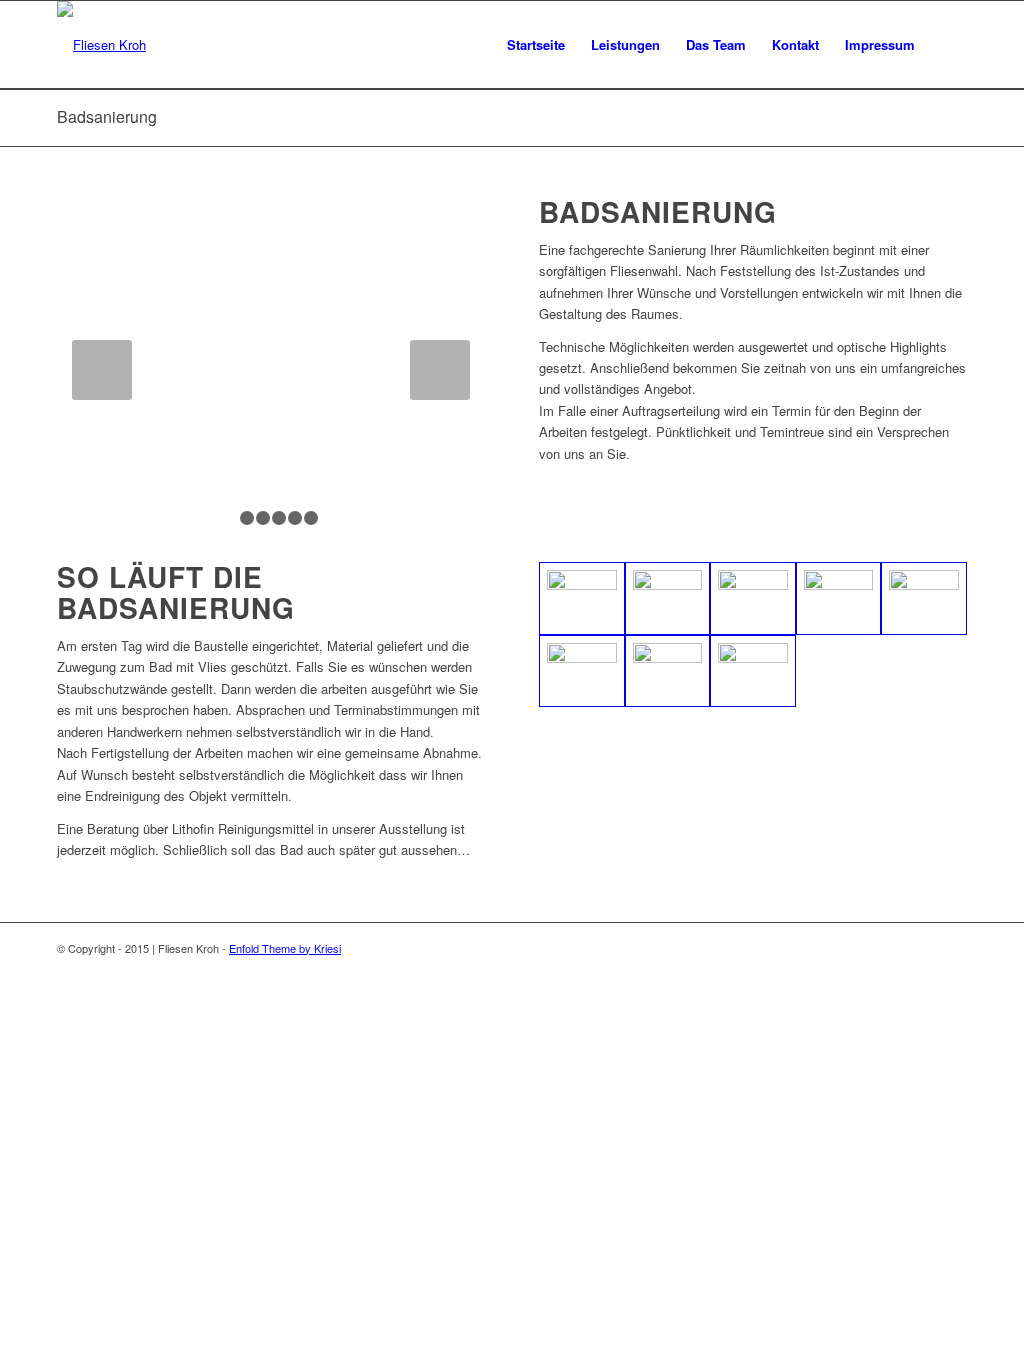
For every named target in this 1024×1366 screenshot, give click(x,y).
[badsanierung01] (582, 671)
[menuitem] (536, 45)
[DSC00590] (668, 598)
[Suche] (947, 45)
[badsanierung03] (753, 671)
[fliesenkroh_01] (753, 598)
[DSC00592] (582, 598)
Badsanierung (107, 116)
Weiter (440, 370)
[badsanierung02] (668, 671)
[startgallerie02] (839, 598)
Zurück (102, 370)
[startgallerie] (924, 598)
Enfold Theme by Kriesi (285, 948)
